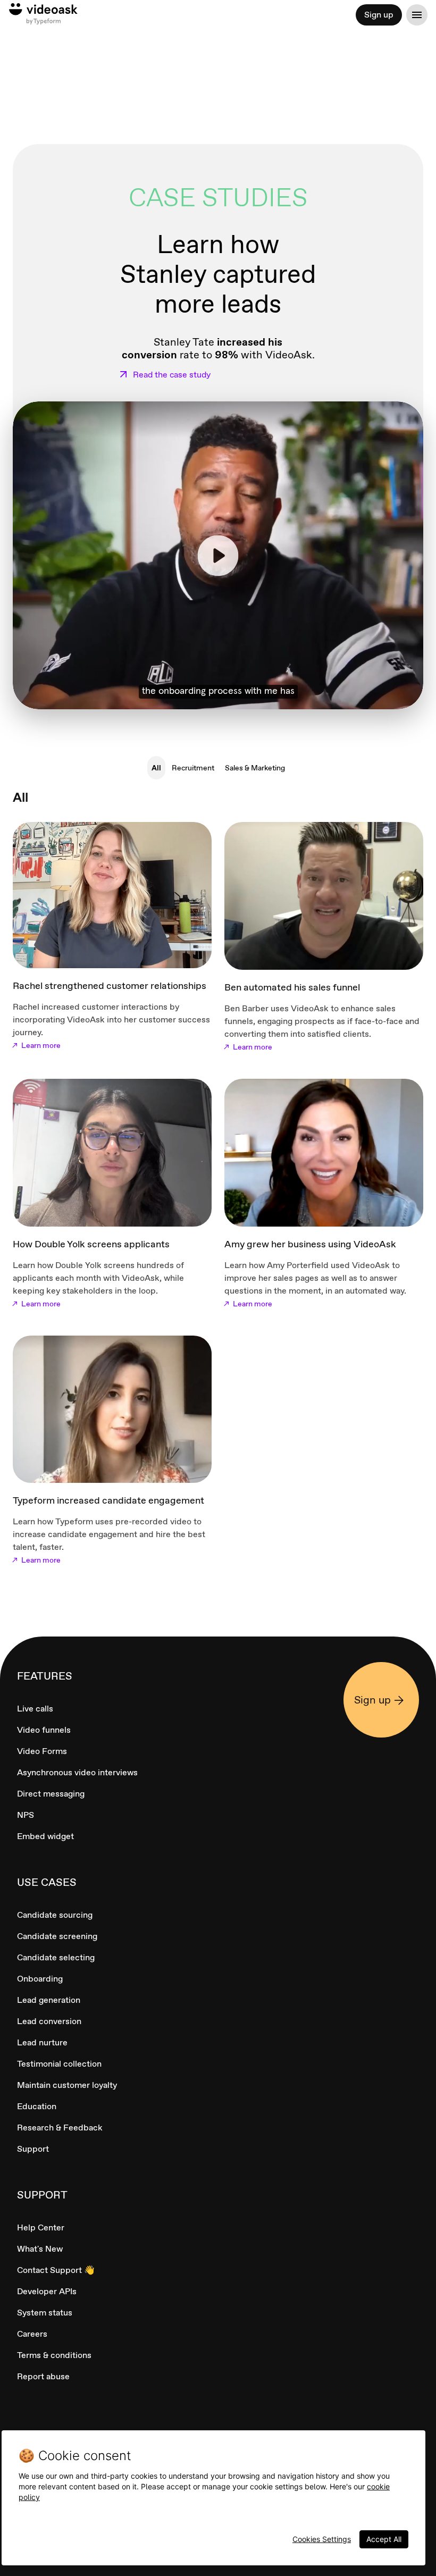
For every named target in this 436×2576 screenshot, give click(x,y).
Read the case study (172, 375)
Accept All (384, 2539)
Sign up (379, 15)
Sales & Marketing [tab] (255, 768)
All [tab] (156, 768)
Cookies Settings (322, 2539)
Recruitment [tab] (193, 768)
